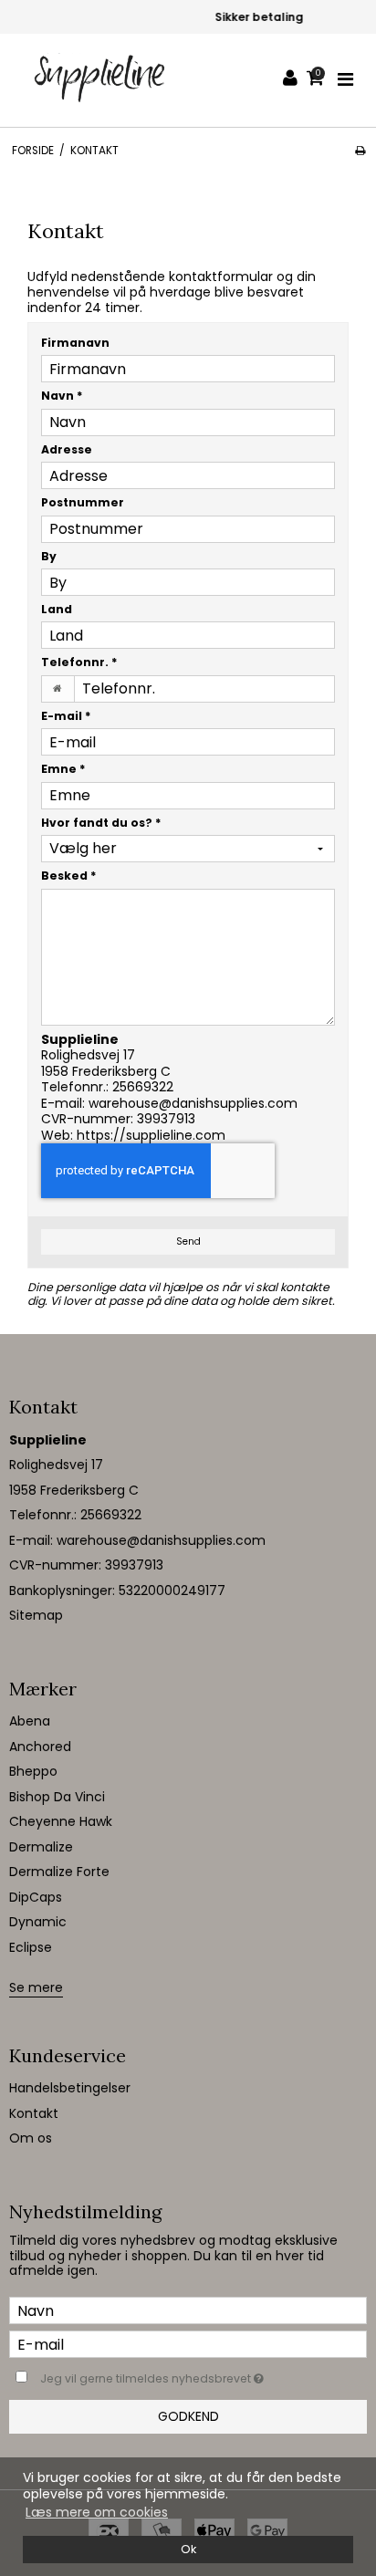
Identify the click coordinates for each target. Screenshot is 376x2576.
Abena (30, 1721)
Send (188, 1241)
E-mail (66, 716)
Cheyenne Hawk (61, 1821)
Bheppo (33, 1771)
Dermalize (41, 1847)
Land (57, 609)
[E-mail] (188, 2343)
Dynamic (38, 1922)
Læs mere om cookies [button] (97, 2512)
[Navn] (188, 2310)
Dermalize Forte (59, 1872)
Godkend (188, 2416)
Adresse (67, 449)
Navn (62, 396)
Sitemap (36, 1615)
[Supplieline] (101, 80)
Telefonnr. (79, 662)
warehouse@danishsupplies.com (193, 1103)
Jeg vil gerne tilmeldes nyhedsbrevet (169, 2375)
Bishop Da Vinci (57, 1797)
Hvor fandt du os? (101, 823)
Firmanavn (75, 343)
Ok (188, 2549)
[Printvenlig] (360, 151)
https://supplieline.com (151, 1135)
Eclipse (31, 1947)
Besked (69, 876)
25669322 (143, 1087)
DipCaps (36, 1897)
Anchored (40, 1747)
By (49, 556)
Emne (63, 769)
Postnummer (83, 502)
